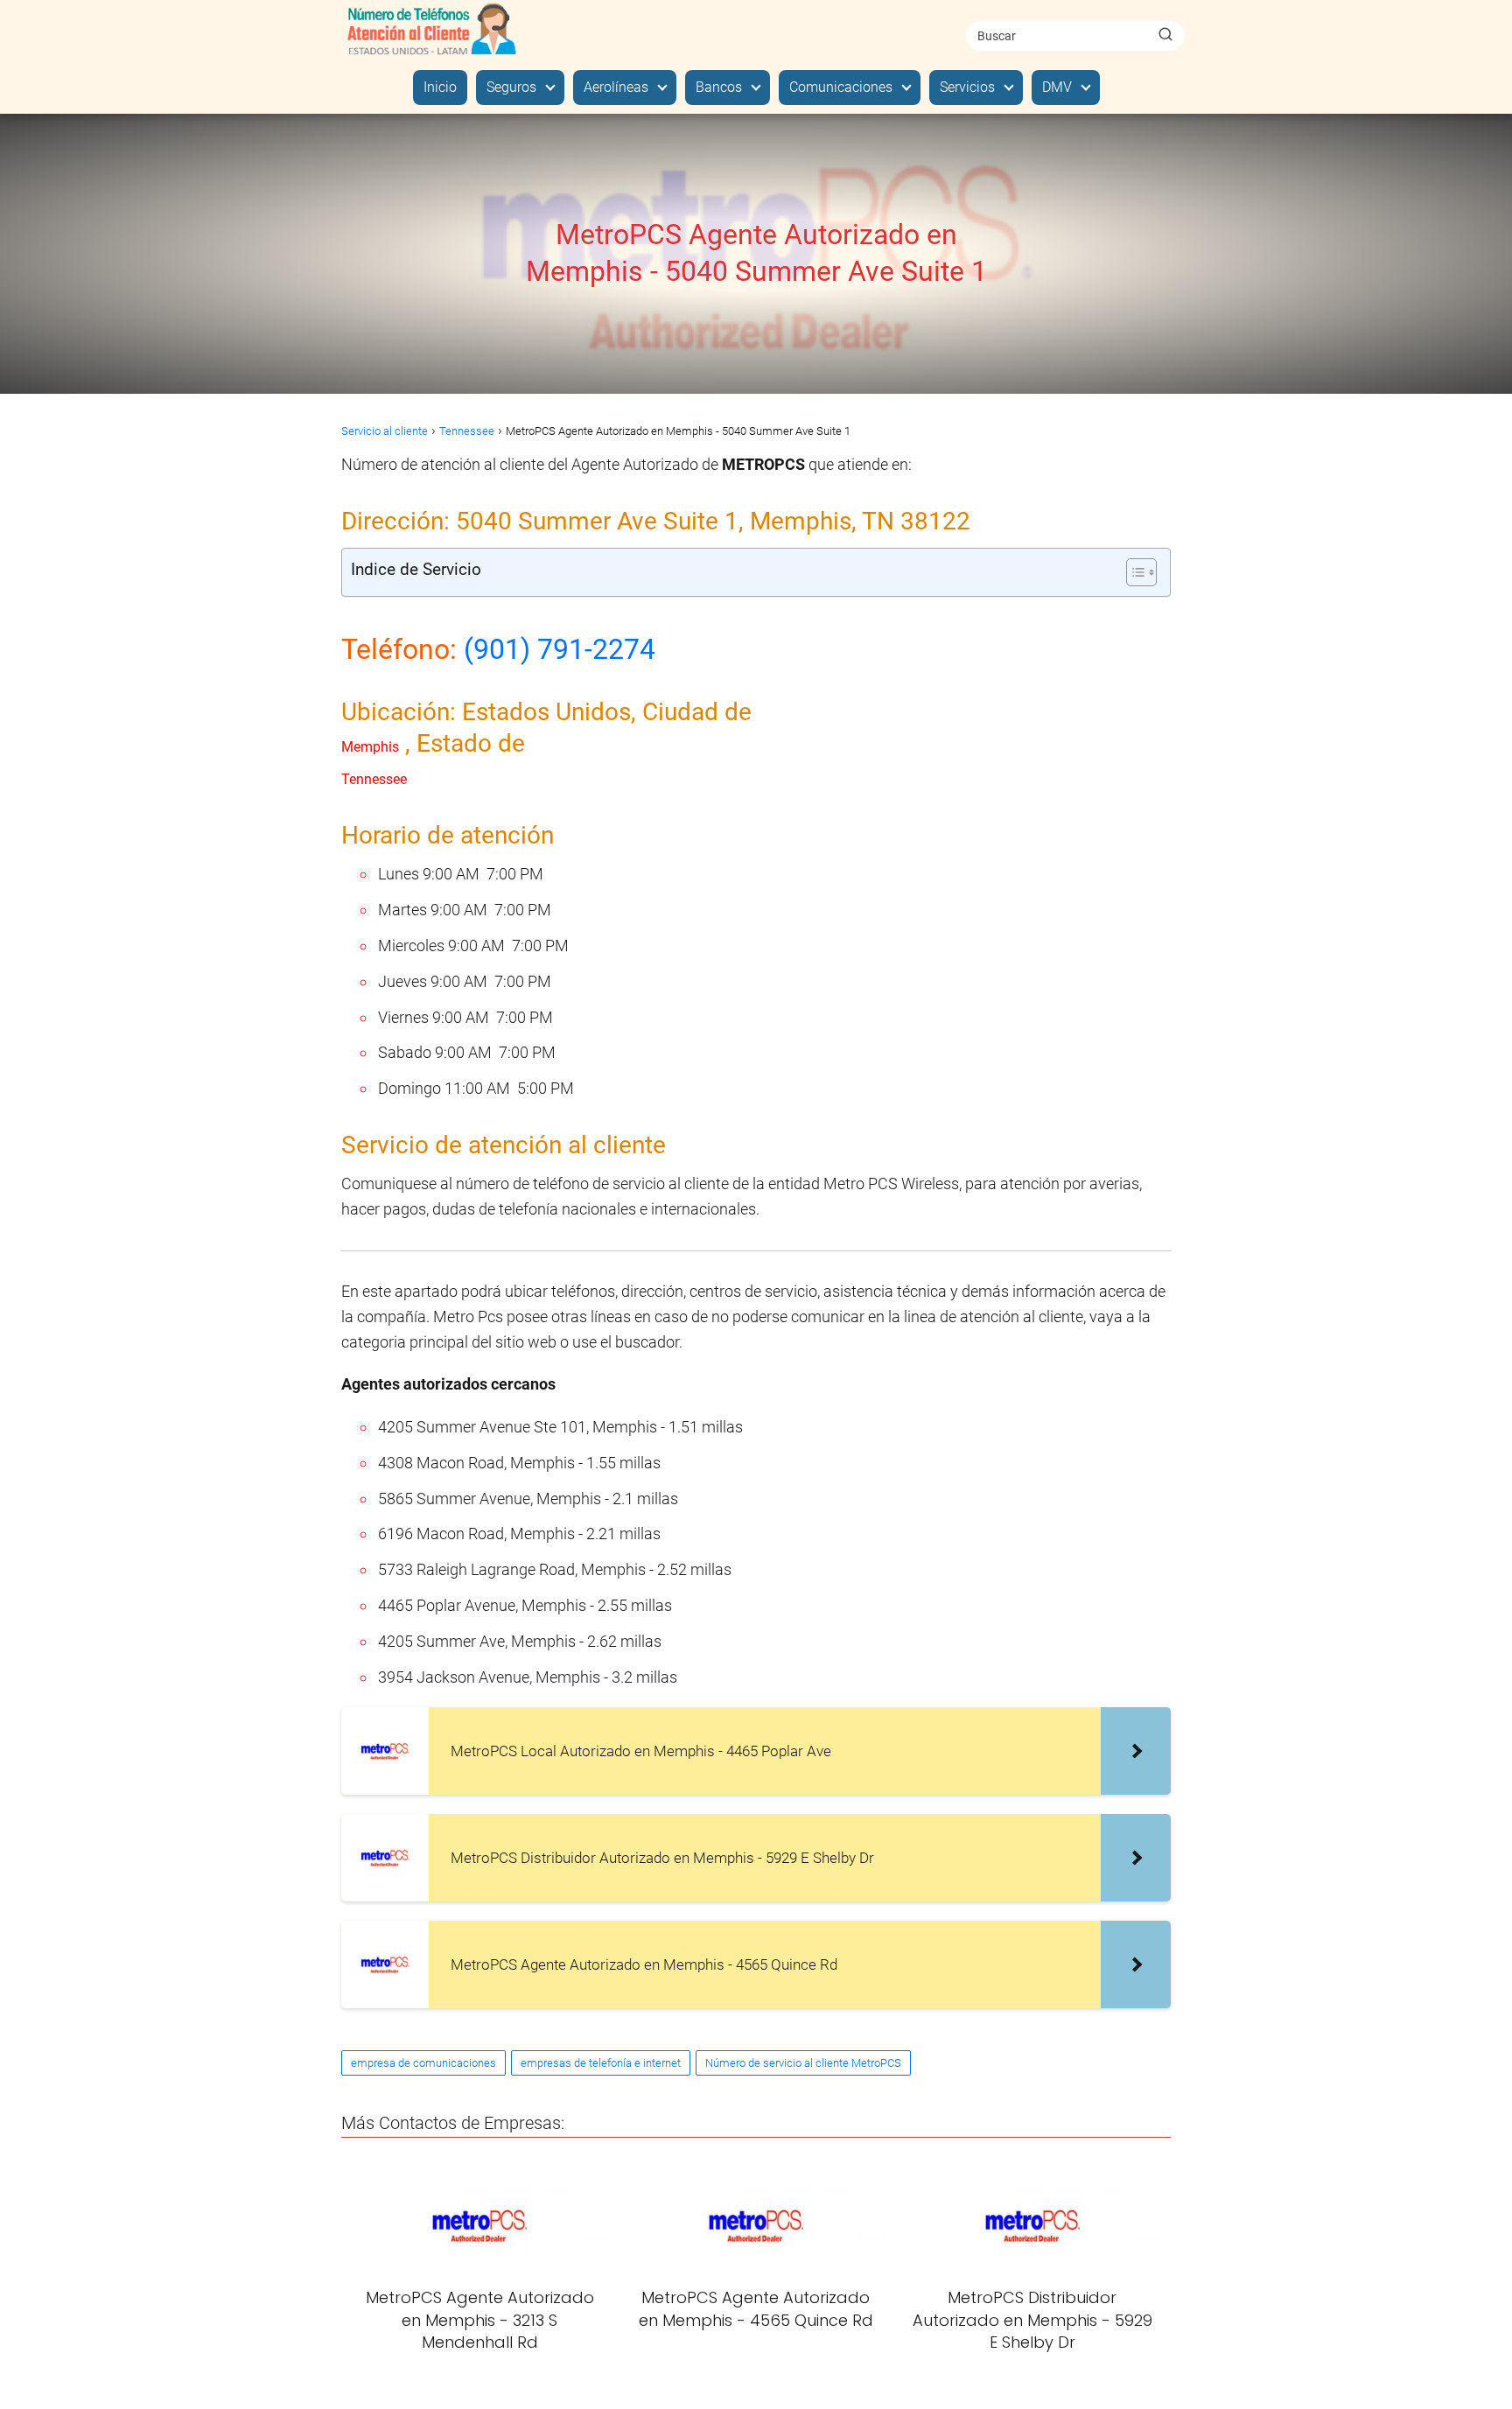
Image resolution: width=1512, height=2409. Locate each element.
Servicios (967, 87)
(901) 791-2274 (560, 649)
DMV (1057, 87)
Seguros (511, 87)
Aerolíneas (616, 87)
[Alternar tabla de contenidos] (1133, 572)
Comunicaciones (841, 87)
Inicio (440, 87)
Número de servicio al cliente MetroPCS (803, 2063)
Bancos (719, 87)
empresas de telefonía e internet (601, 2063)
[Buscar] (1165, 35)
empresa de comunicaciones (423, 2063)
